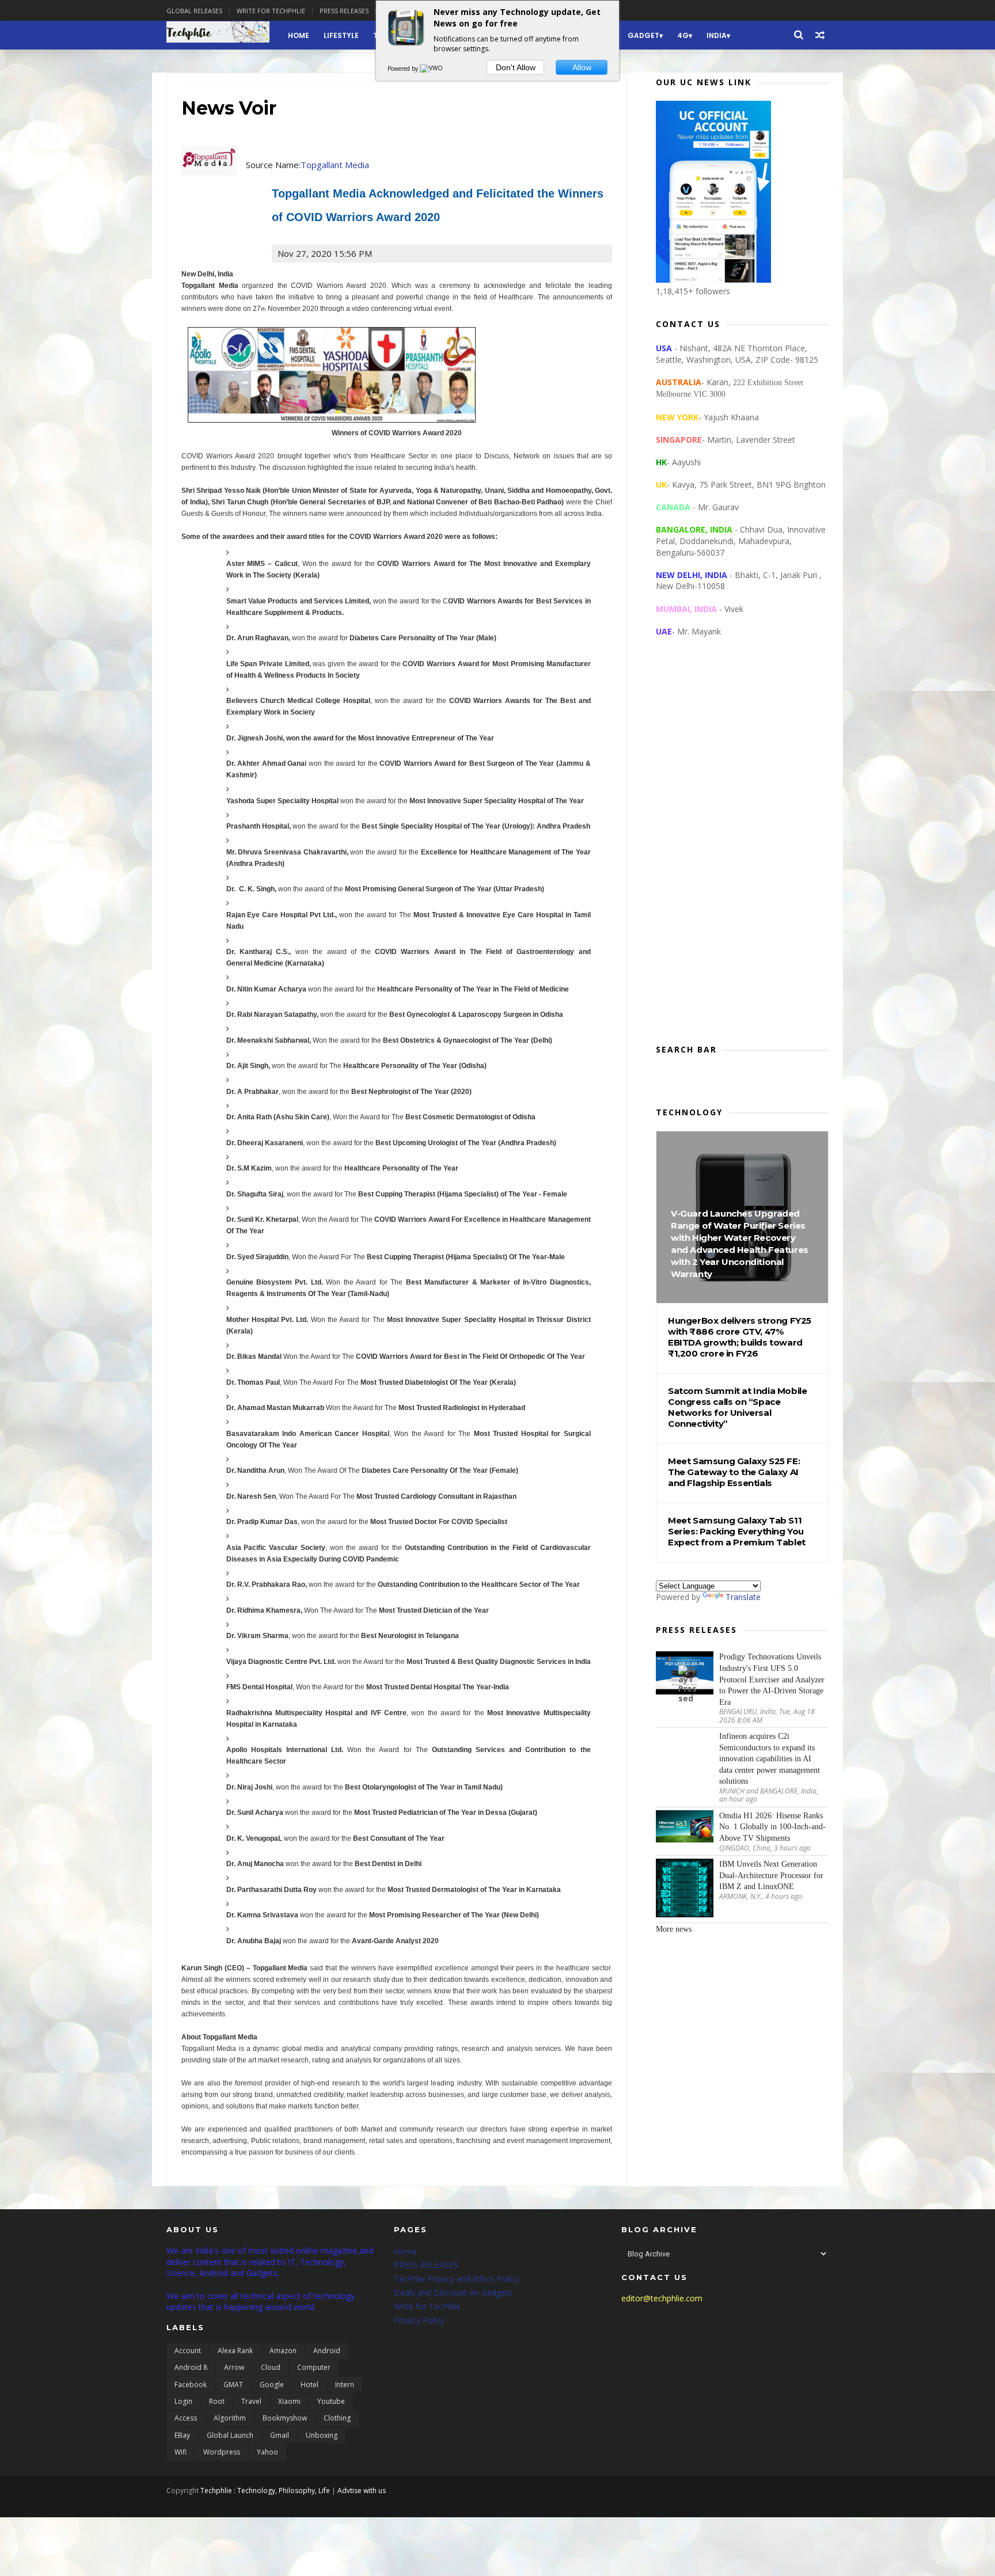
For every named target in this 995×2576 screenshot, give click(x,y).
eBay (182, 2435)
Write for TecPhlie (427, 2306)
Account (188, 2351)
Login (183, 2401)
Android (327, 2351)
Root (217, 2401)
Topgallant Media (335, 165)
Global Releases (194, 11)
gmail (280, 2435)
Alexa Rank (235, 2351)
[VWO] (432, 69)
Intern (345, 2385)
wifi (181, 2452)
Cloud (271, 2367)
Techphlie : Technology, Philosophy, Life (265, 2490)
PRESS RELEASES (426, 2265)
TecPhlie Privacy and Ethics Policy (456, 2279)
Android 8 (191, 2367)
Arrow (234, 2367)
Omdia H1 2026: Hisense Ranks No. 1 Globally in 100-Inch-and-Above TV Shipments (772, 1827)
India (717, 35)
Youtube (331, 2401)
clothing (337, 2418)
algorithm (230, 2418)
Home (299, 35)
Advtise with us (362, 2490)
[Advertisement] (742, 850)
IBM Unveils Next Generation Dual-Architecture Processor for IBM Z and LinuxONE (771, 1875)
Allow (582, 67)
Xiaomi (289, 2401)
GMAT (233, 2385)
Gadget (643, 35)
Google (272, 2385)
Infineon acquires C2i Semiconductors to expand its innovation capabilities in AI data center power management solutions (770, 1759)
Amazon (283, 2351)
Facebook (191, 2385)
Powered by (404, 69)
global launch (230, 2435)
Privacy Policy (419, 2320)
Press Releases (344, 11)
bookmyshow (285, 2418)
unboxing (322, 2435)
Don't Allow (516, 67)
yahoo (267, 2452)
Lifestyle (341, 35)
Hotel (309, 2385)
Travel (251, 2401)
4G (683, 35)
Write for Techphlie (271, 11)
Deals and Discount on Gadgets (453, 2292)
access (186, 2418)
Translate (743, 1597)
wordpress (222, 2452)
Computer (314, 2367)
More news (674, 1929)
